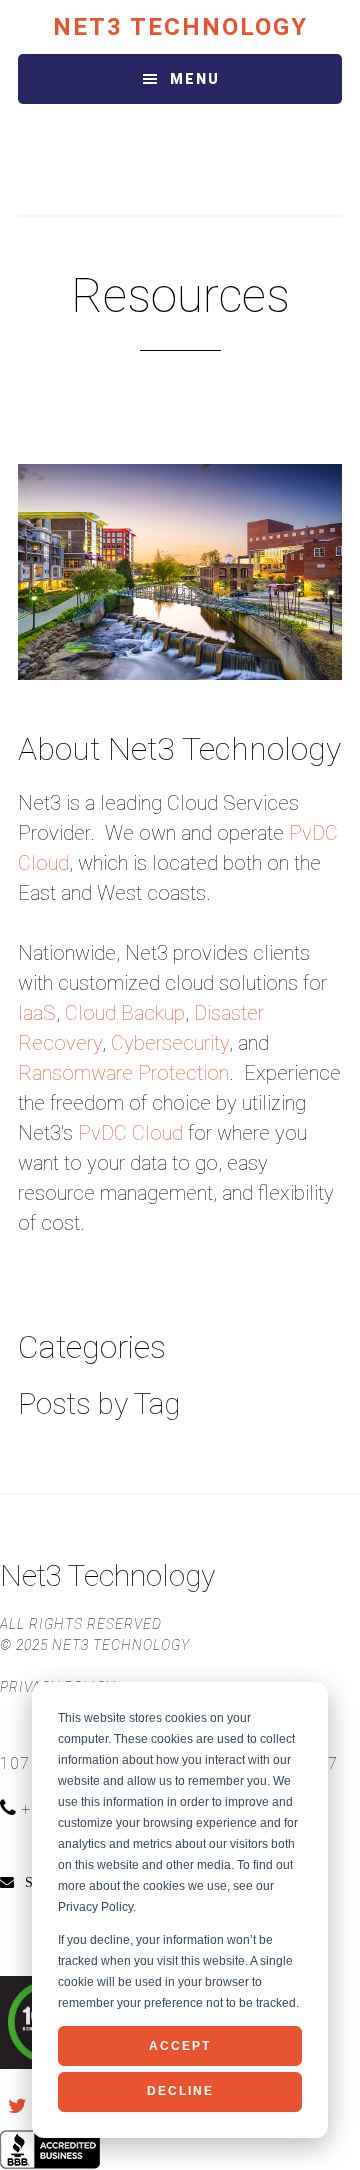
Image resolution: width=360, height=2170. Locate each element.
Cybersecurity (170, 1043)
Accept (180, 2046)
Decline (180, 2091)
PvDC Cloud (130, 1133)
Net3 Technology (180, 27)
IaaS (37, 1013)
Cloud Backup (125, 1013)
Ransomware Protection (123, 1073)
